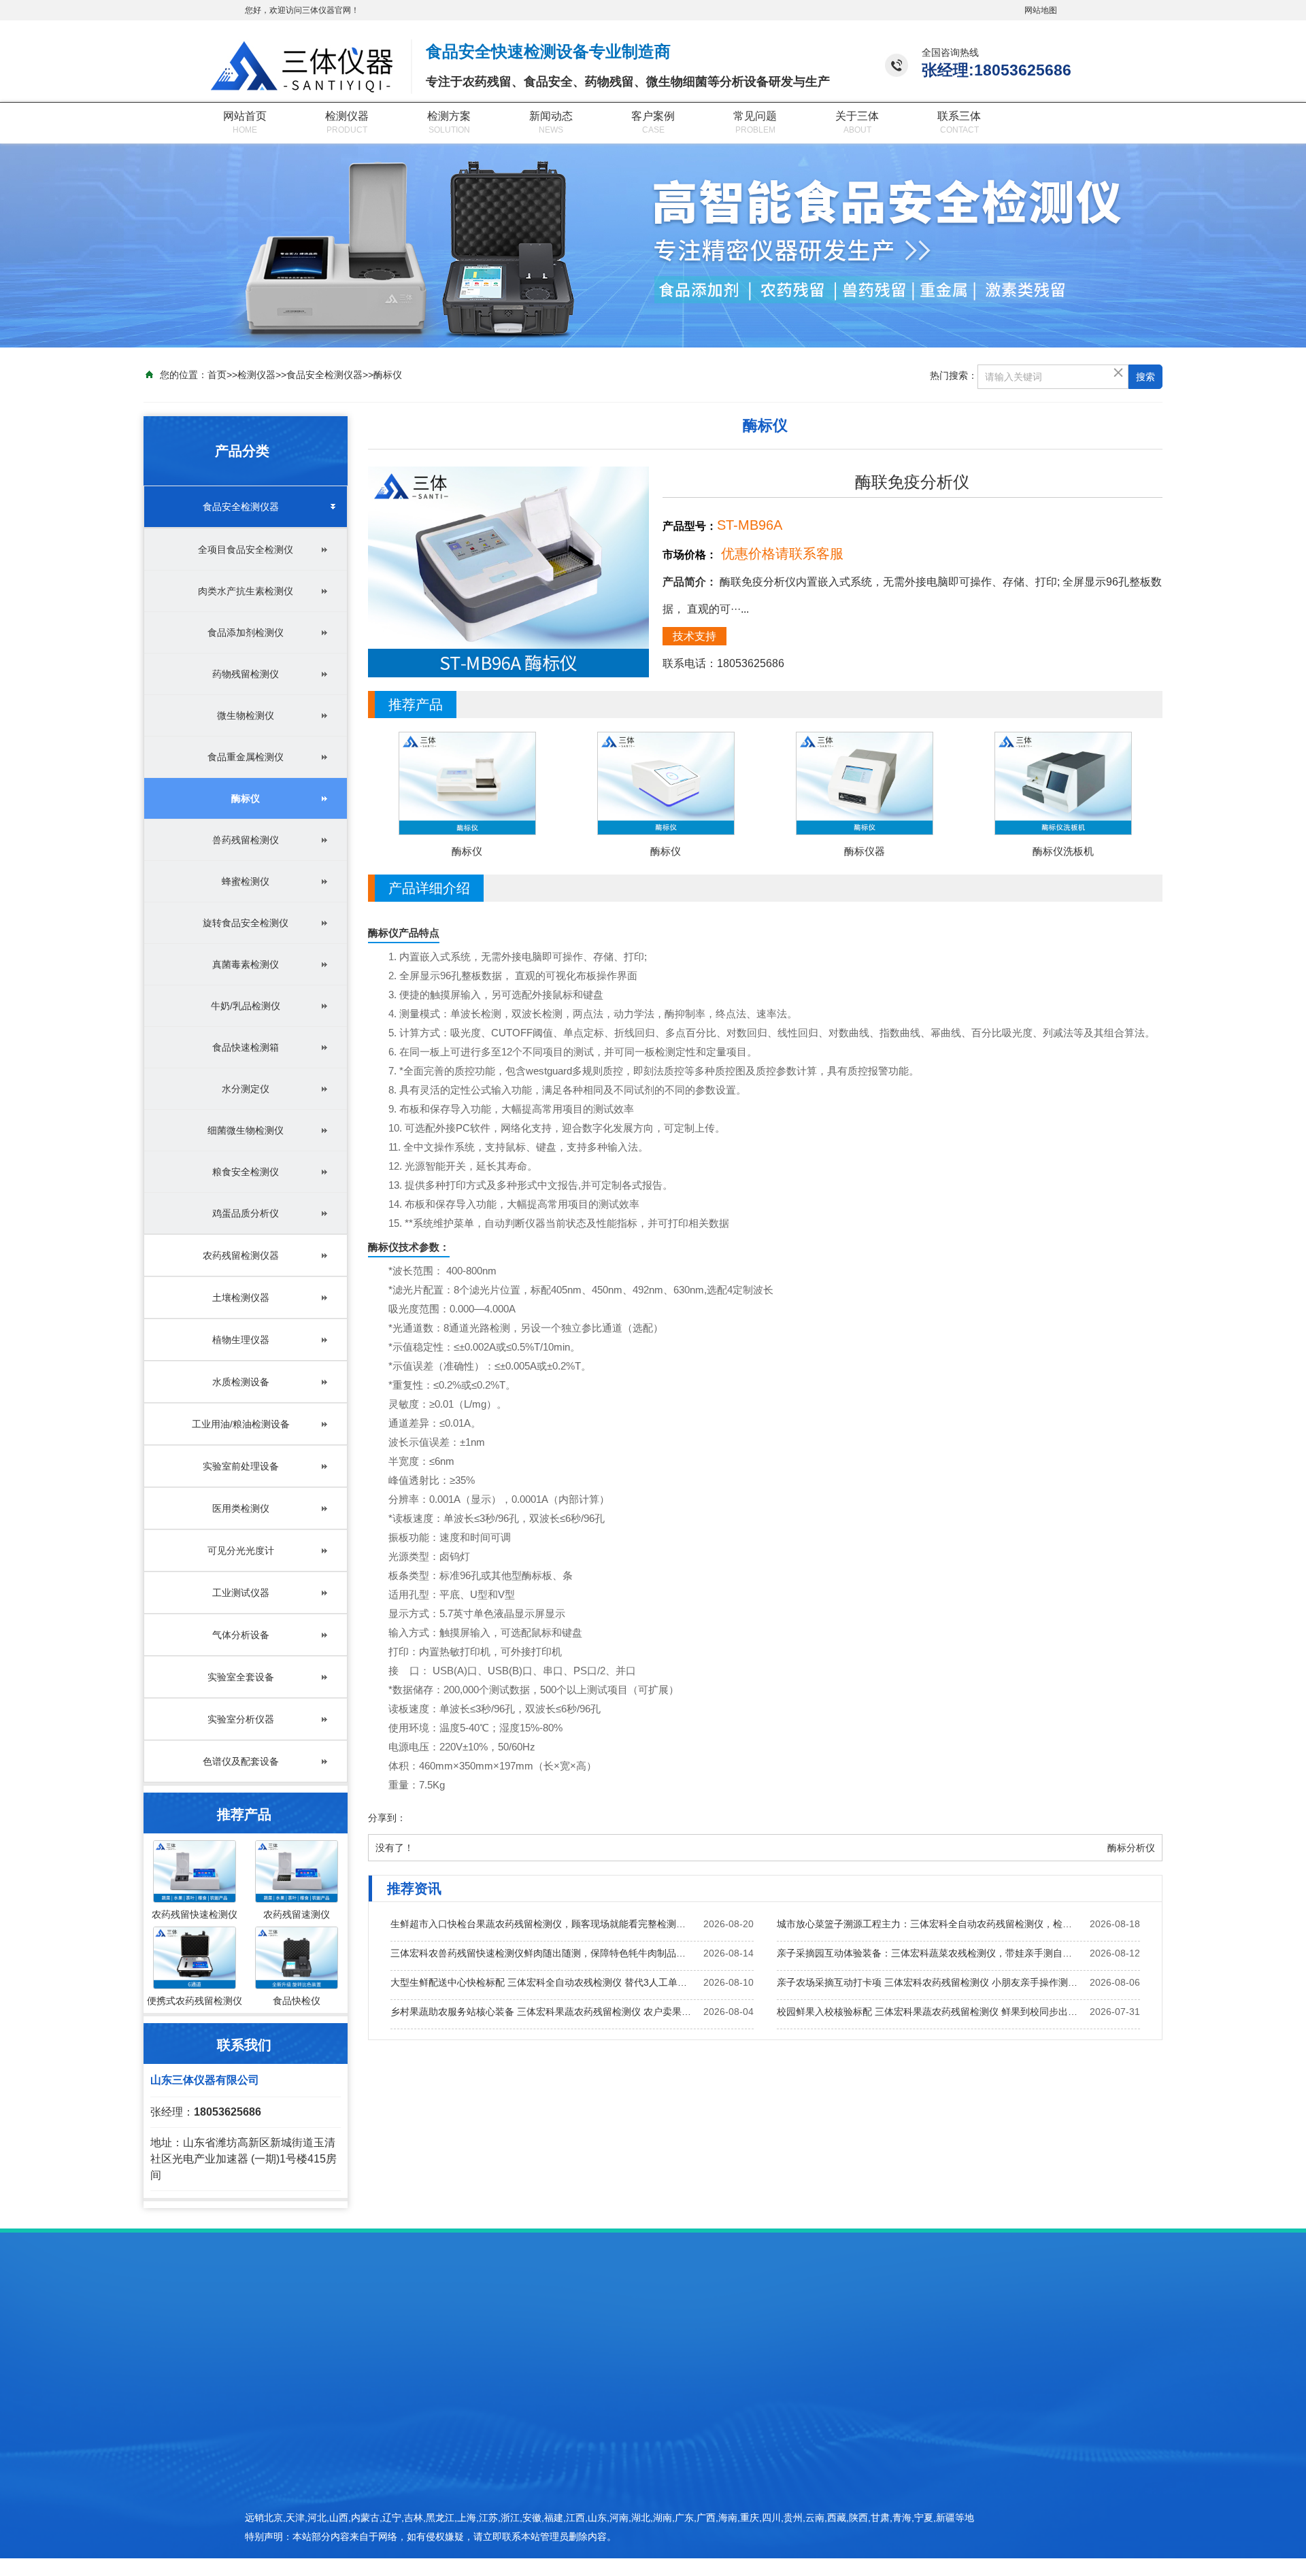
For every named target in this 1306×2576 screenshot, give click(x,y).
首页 (217, 375)
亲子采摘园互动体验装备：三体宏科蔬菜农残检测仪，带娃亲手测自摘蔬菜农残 (927, 1953)
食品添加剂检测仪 (246, 632)
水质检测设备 (241, 1382)
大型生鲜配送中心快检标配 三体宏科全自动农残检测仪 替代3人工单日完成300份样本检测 (541, 1982)
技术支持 (694, 636)
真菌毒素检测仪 (246, 964)
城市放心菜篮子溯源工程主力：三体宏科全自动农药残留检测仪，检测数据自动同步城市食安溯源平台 (927, 1924)
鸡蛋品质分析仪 (246, 1213)
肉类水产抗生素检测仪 (246, 591)
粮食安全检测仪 (246, 1172)
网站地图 (1041, 10)
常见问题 (755, 116)
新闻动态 (551, 116)
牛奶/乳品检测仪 (246, 1006)
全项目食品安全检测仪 (246, 549)
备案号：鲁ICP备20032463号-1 (906, 2506)
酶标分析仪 (1131, 1848)
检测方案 (449, 116)
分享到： (387, 1818)
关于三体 (857, 116)
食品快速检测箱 (246, 1047)
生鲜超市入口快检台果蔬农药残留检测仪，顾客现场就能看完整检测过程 (541, 1924)
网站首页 (245, 116)
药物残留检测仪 (246, 674)
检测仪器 (347, 116)
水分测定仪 (246, 1089)
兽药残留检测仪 (246, 840)
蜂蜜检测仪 (246, 881)
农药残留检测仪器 (241, 1255)
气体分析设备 (241, 1635)
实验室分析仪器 (241, 1719)
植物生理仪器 (241, 1340)
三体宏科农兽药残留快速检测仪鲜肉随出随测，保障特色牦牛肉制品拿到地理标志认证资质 (541, 1953)
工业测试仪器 (241, 1593)
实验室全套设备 (241, 1677)
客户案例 (653, 116)
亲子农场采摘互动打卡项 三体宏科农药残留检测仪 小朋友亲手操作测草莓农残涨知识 (927, 1982)
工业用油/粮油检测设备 (241, 1424)
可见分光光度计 (241, 1550)
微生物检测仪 (246, 715)
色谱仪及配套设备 (241, 1761)
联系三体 (959, 116)
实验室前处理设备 (241, 1466)
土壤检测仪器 (241, 1298)
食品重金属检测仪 (246, 757)
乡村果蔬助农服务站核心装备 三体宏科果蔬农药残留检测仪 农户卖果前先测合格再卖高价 (541, 2012)
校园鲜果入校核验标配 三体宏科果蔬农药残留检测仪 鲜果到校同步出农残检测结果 (927, 2012)
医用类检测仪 (241, 1508)
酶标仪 (388, 375)
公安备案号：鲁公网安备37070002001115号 (933, 2530)
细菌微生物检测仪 (246, 1130)
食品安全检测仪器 (324, 375)
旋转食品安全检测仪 (246, 923)
